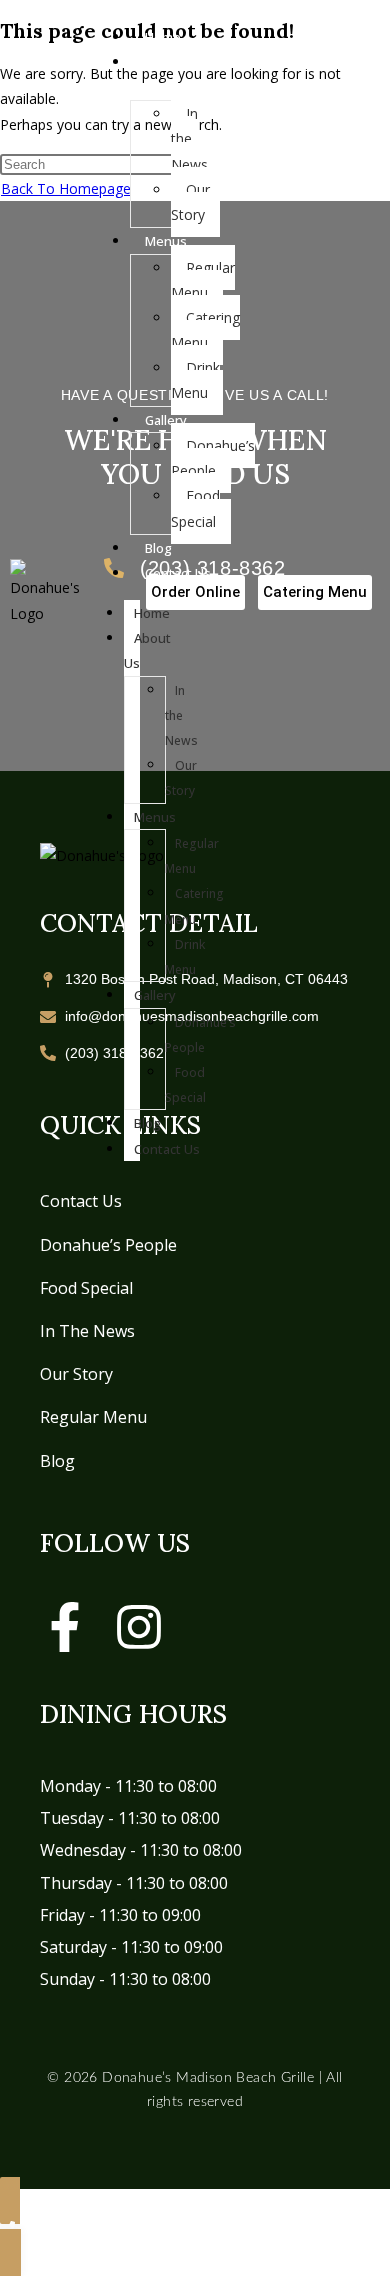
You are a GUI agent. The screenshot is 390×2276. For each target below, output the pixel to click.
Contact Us (81, 1201)
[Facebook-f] (65, 1627)
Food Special (86, 1288)
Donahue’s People (108, 1245)
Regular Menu (93, 1417)
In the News (87, 1331)
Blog (57, 1461)
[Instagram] (139, 1627)
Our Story (76, 1374)
